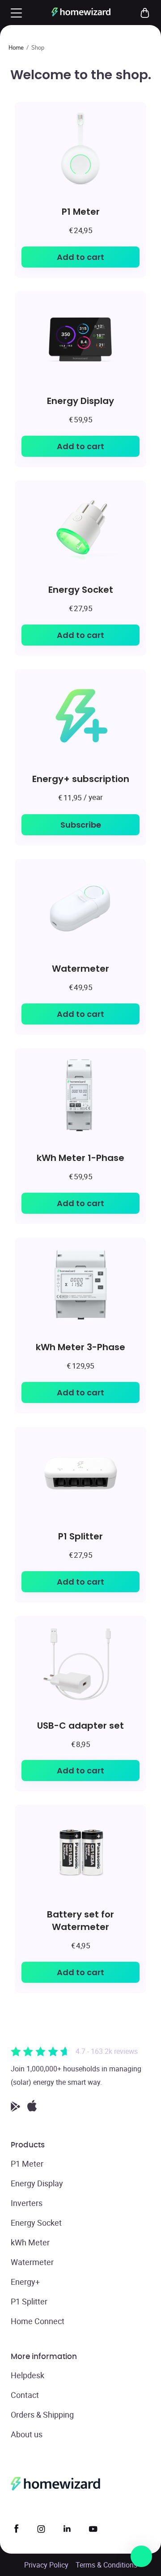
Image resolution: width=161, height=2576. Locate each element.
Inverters (27, 2203)
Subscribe (81, 825)
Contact (25, 2395)
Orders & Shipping (42, 2414)
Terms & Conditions (106, 2565)
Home (16, 47)
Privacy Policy (46, 2565)
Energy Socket (81, 589)
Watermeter (80, 968)
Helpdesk (28, 2375)
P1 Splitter (80, 1536)
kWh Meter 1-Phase (80, 1158)
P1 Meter (81, 211)
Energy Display (80, 401)
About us (27, 2434)
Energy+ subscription (81, 779)
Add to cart (80, 257)
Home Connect (38, 2321)
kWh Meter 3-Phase (80, 1347)
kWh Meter (30, 2242)
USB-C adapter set (80, 1725)
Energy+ (25, 2282)
